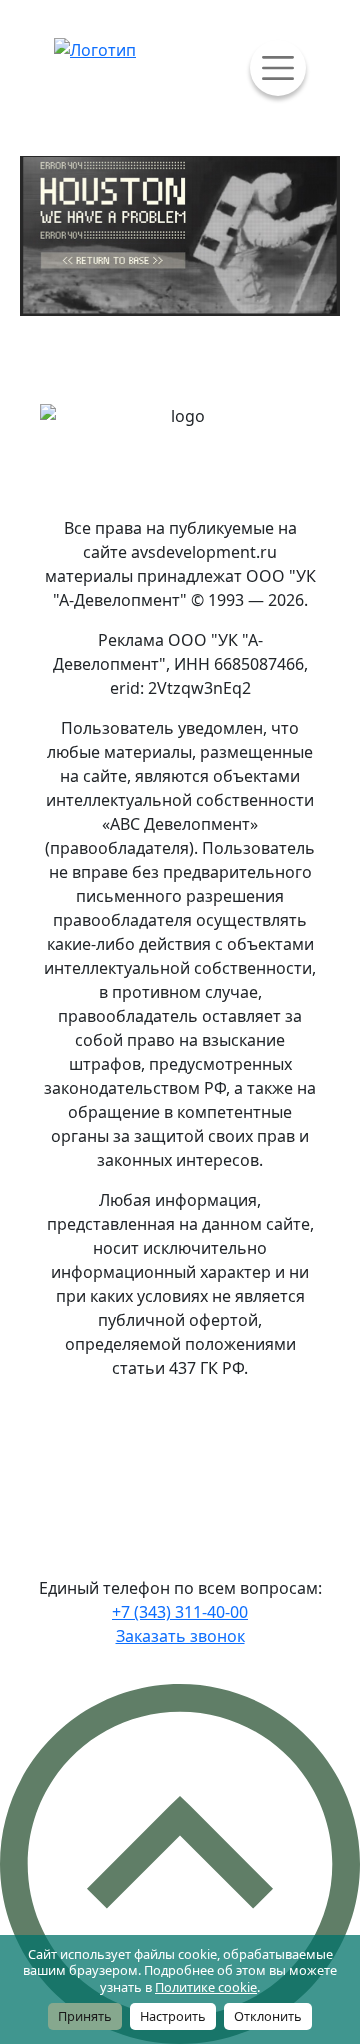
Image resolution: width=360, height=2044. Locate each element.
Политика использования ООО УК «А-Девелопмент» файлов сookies (186, 1456)
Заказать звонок (180, 1636)
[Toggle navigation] (278, 68)
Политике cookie (206, 1987)
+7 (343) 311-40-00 (180, 1612)
